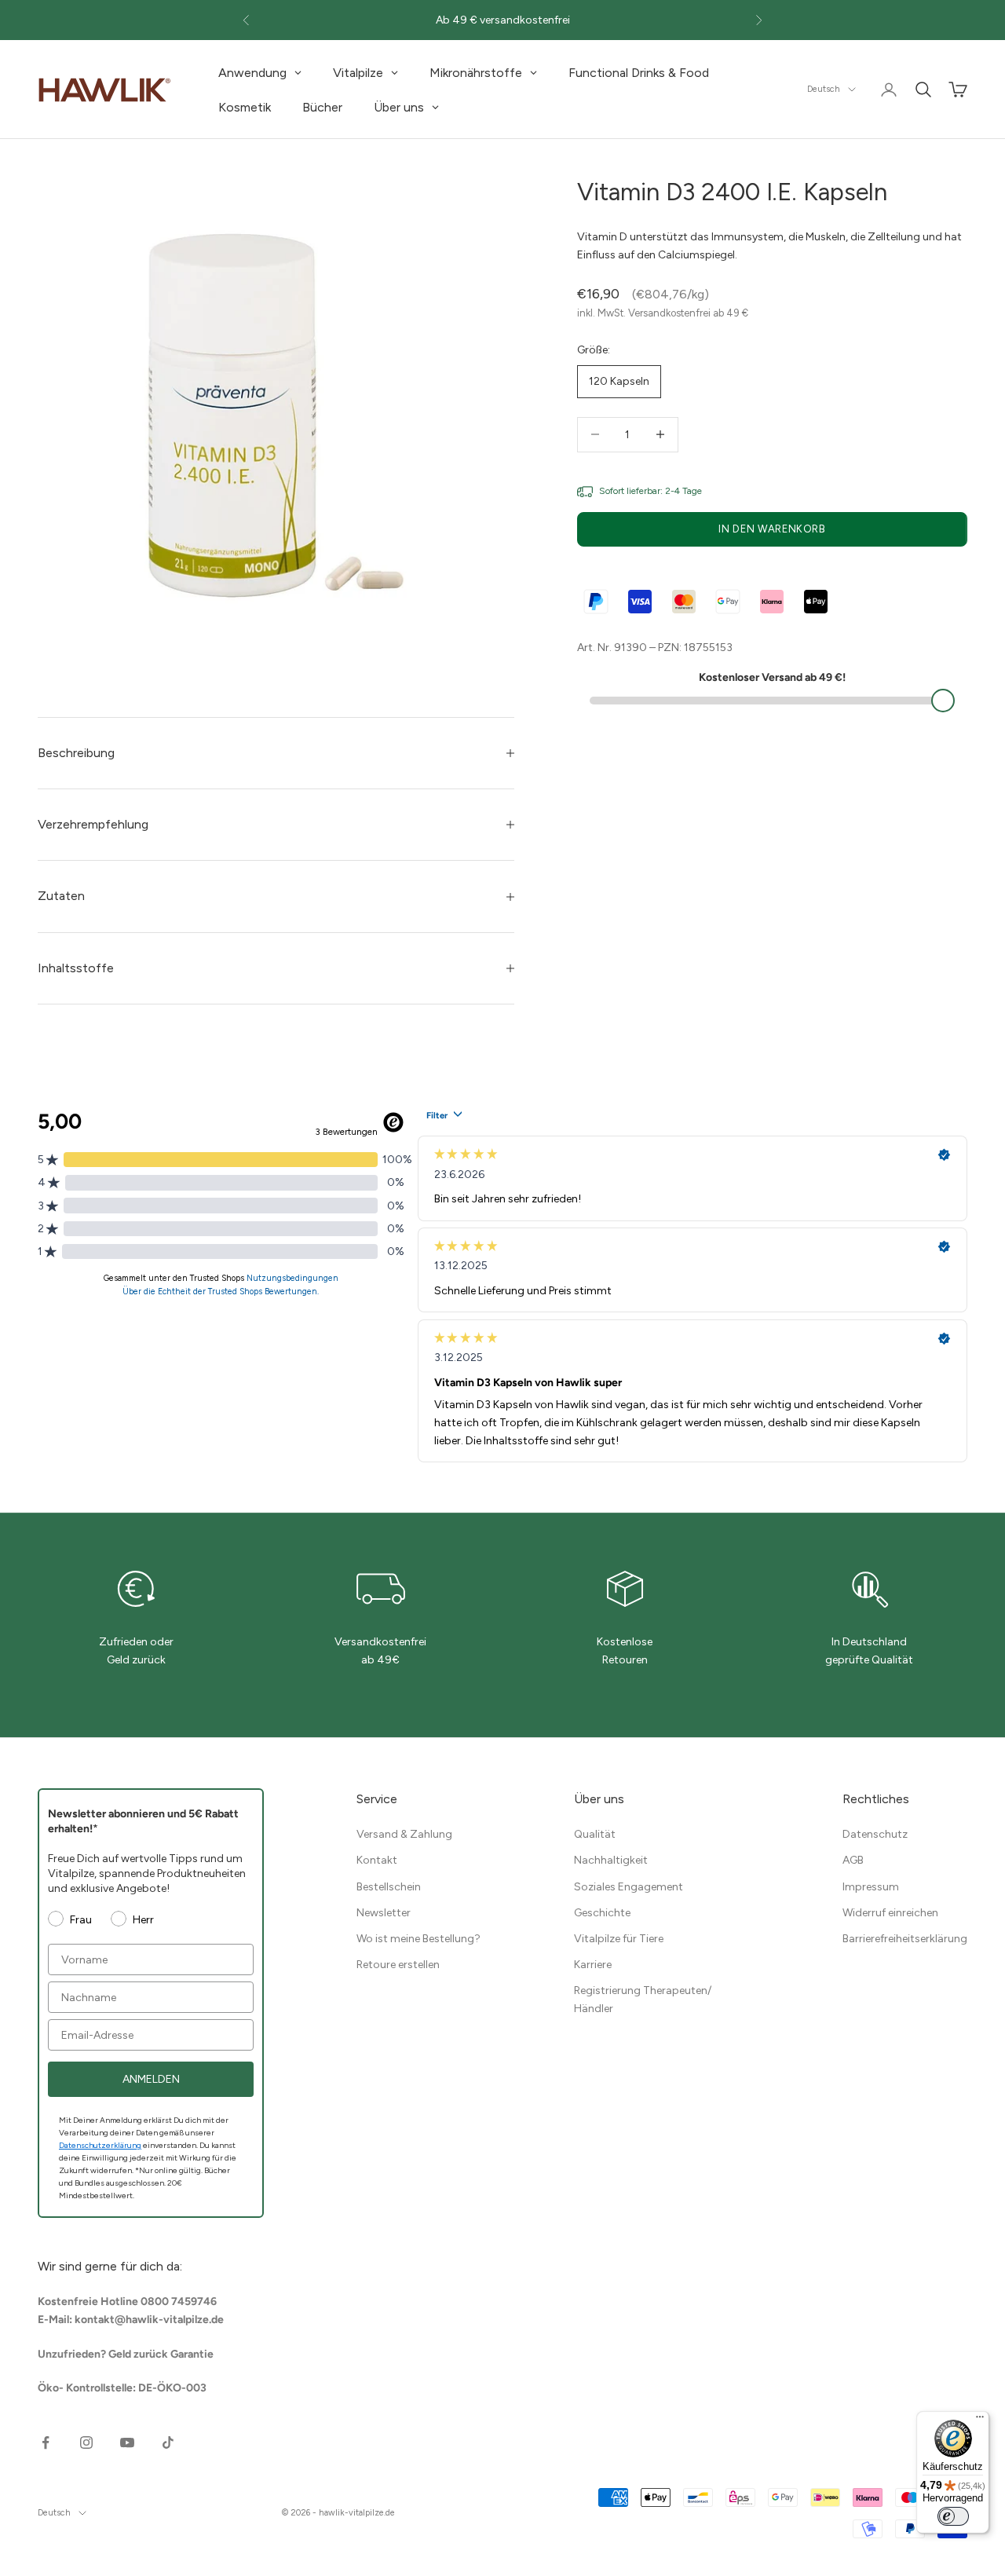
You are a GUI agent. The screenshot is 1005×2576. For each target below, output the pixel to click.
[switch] (953, 2516)
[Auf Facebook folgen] (46, 2442)
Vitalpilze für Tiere (619, 1939)
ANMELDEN (151, 2079)
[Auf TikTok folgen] (168, 2442)
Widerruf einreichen (890, 1913)
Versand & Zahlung (404, 1834)
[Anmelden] (889, 90)
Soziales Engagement (629, 1887)
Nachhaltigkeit (611, 1860)
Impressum (871, 1887)
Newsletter (384, 1913)
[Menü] (980, 2420)
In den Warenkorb (772, 529)
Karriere (593, 1965)
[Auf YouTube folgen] (127, 2442)
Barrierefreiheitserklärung (905, 1939)
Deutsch (824, 89)
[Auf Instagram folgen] (86, 2442)
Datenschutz (875, 1834)
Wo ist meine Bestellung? (418, 1939)
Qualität (595, 1834)
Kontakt (377, 1860)
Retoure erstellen (398, 1965)
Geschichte (602, 1913)
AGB (853, 1860)
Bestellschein (389, 1887)
